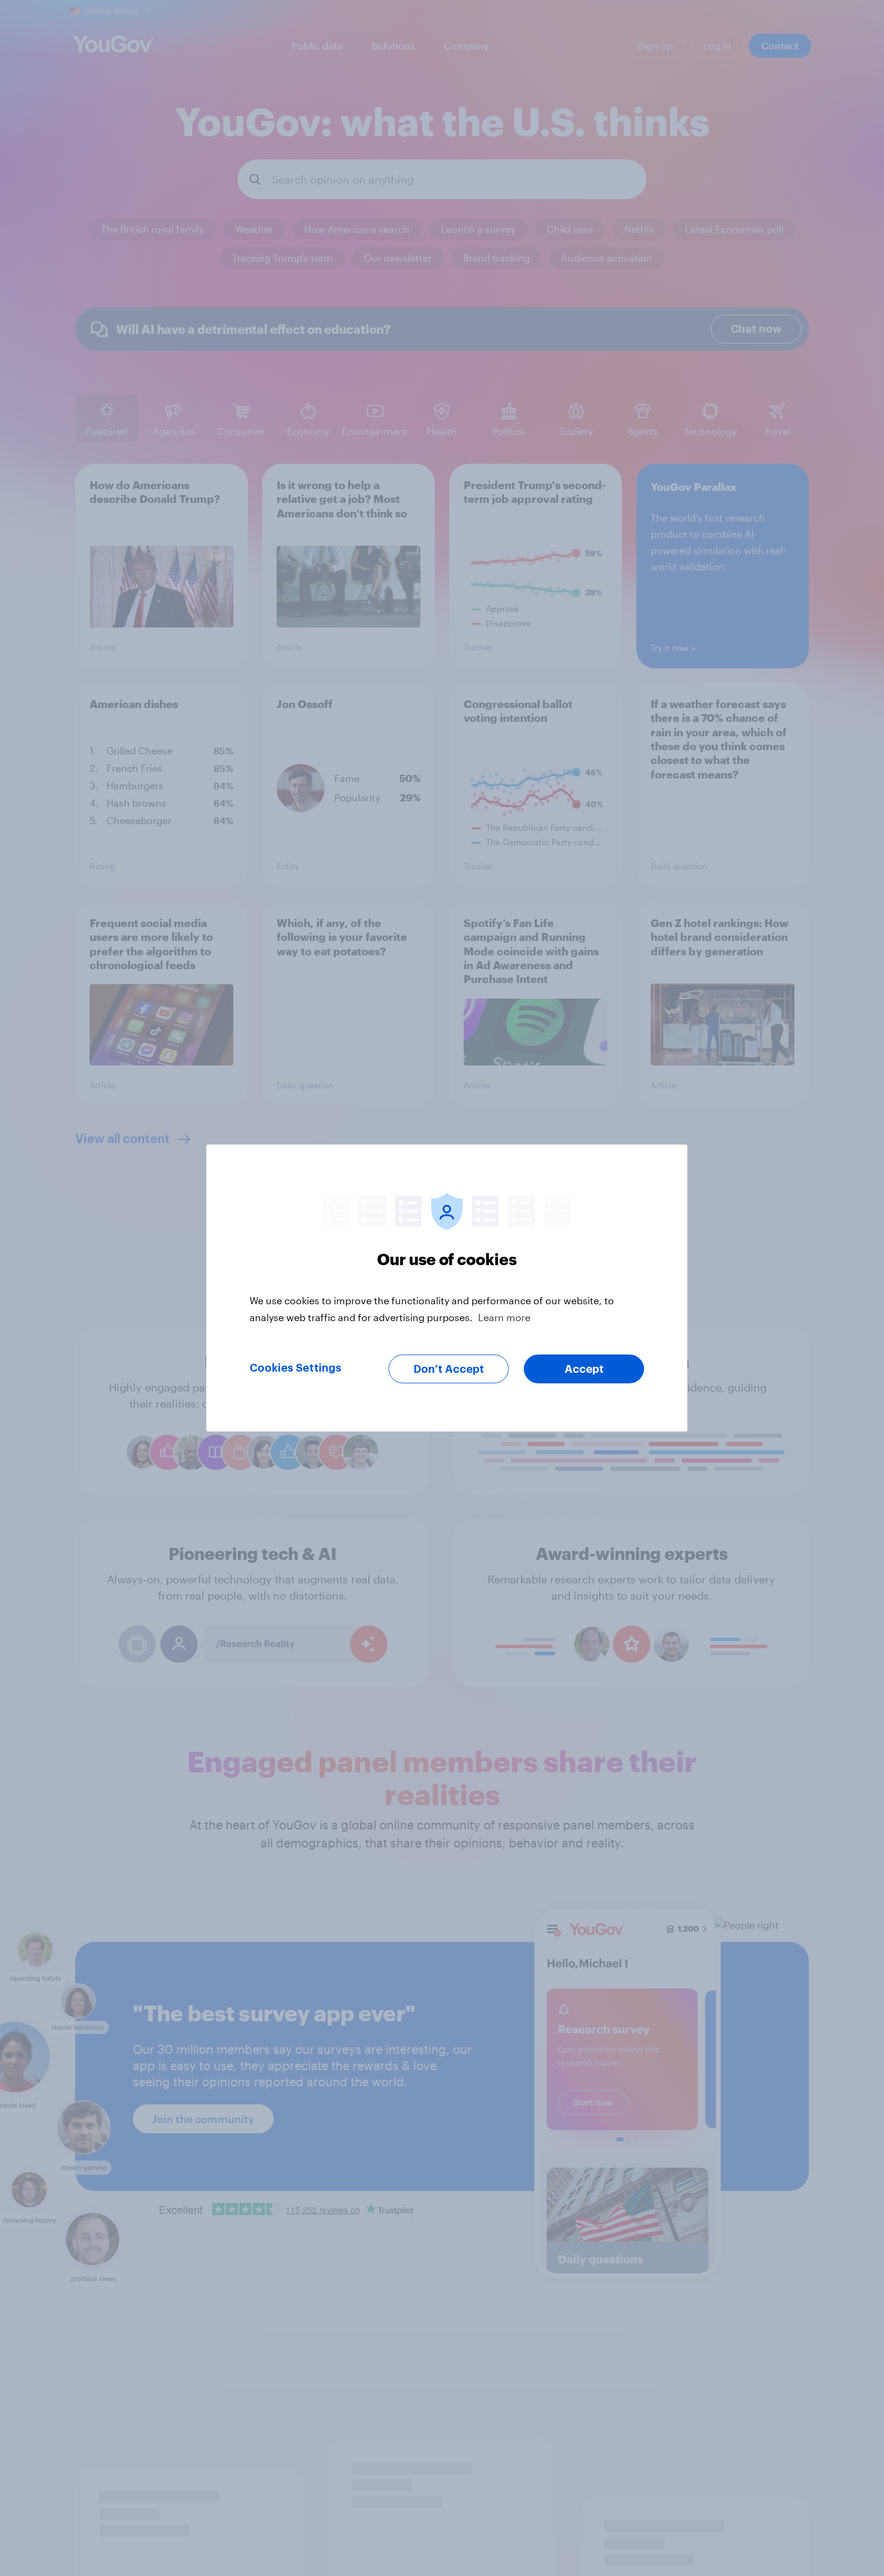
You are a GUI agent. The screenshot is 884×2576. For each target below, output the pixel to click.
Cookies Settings (296, 1368)
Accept (584, 1369)
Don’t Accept (449, 1369)
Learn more (504, 1317)
